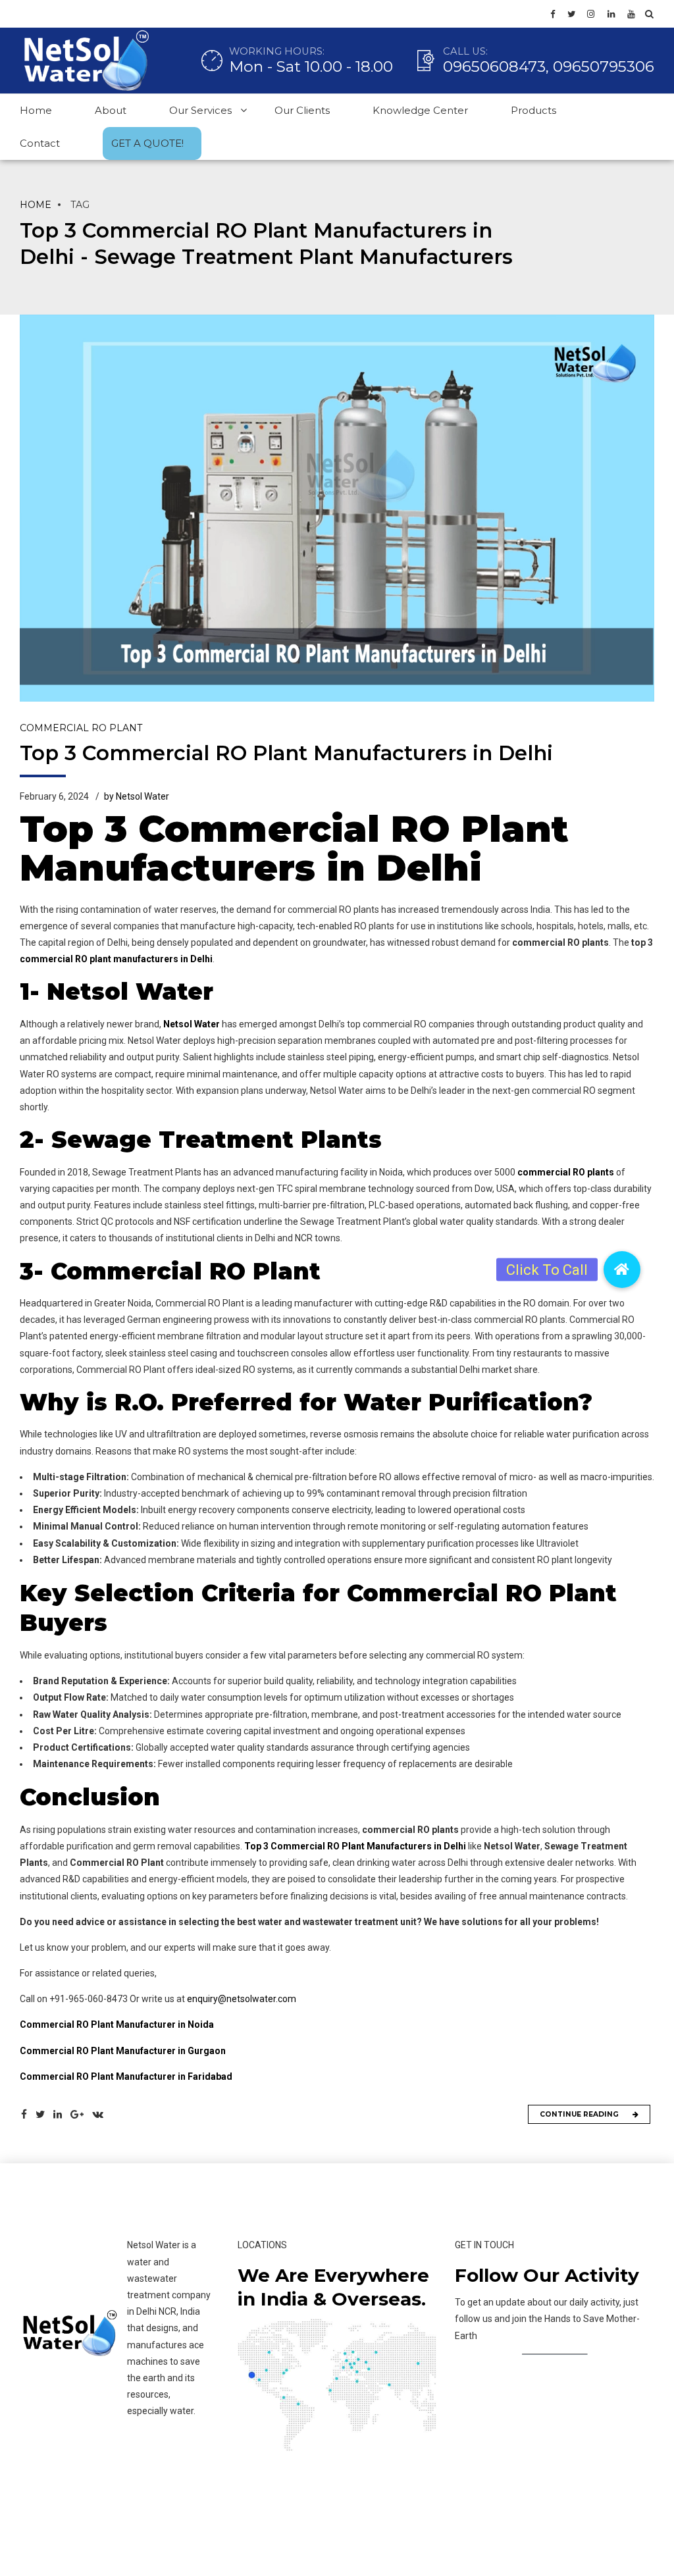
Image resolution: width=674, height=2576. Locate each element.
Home (36, 110)
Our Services (200, 110)
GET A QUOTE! (147, 143)
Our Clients (302, 110)
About (111, 110)
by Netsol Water (137, 796)
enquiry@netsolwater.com (242, 1999)
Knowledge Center (420, 110)
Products (533, 110)
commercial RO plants (566, 1172)
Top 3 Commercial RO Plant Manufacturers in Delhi (286, 753)
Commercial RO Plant (81, 728)
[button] (622, 1270)
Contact (40, 143)
